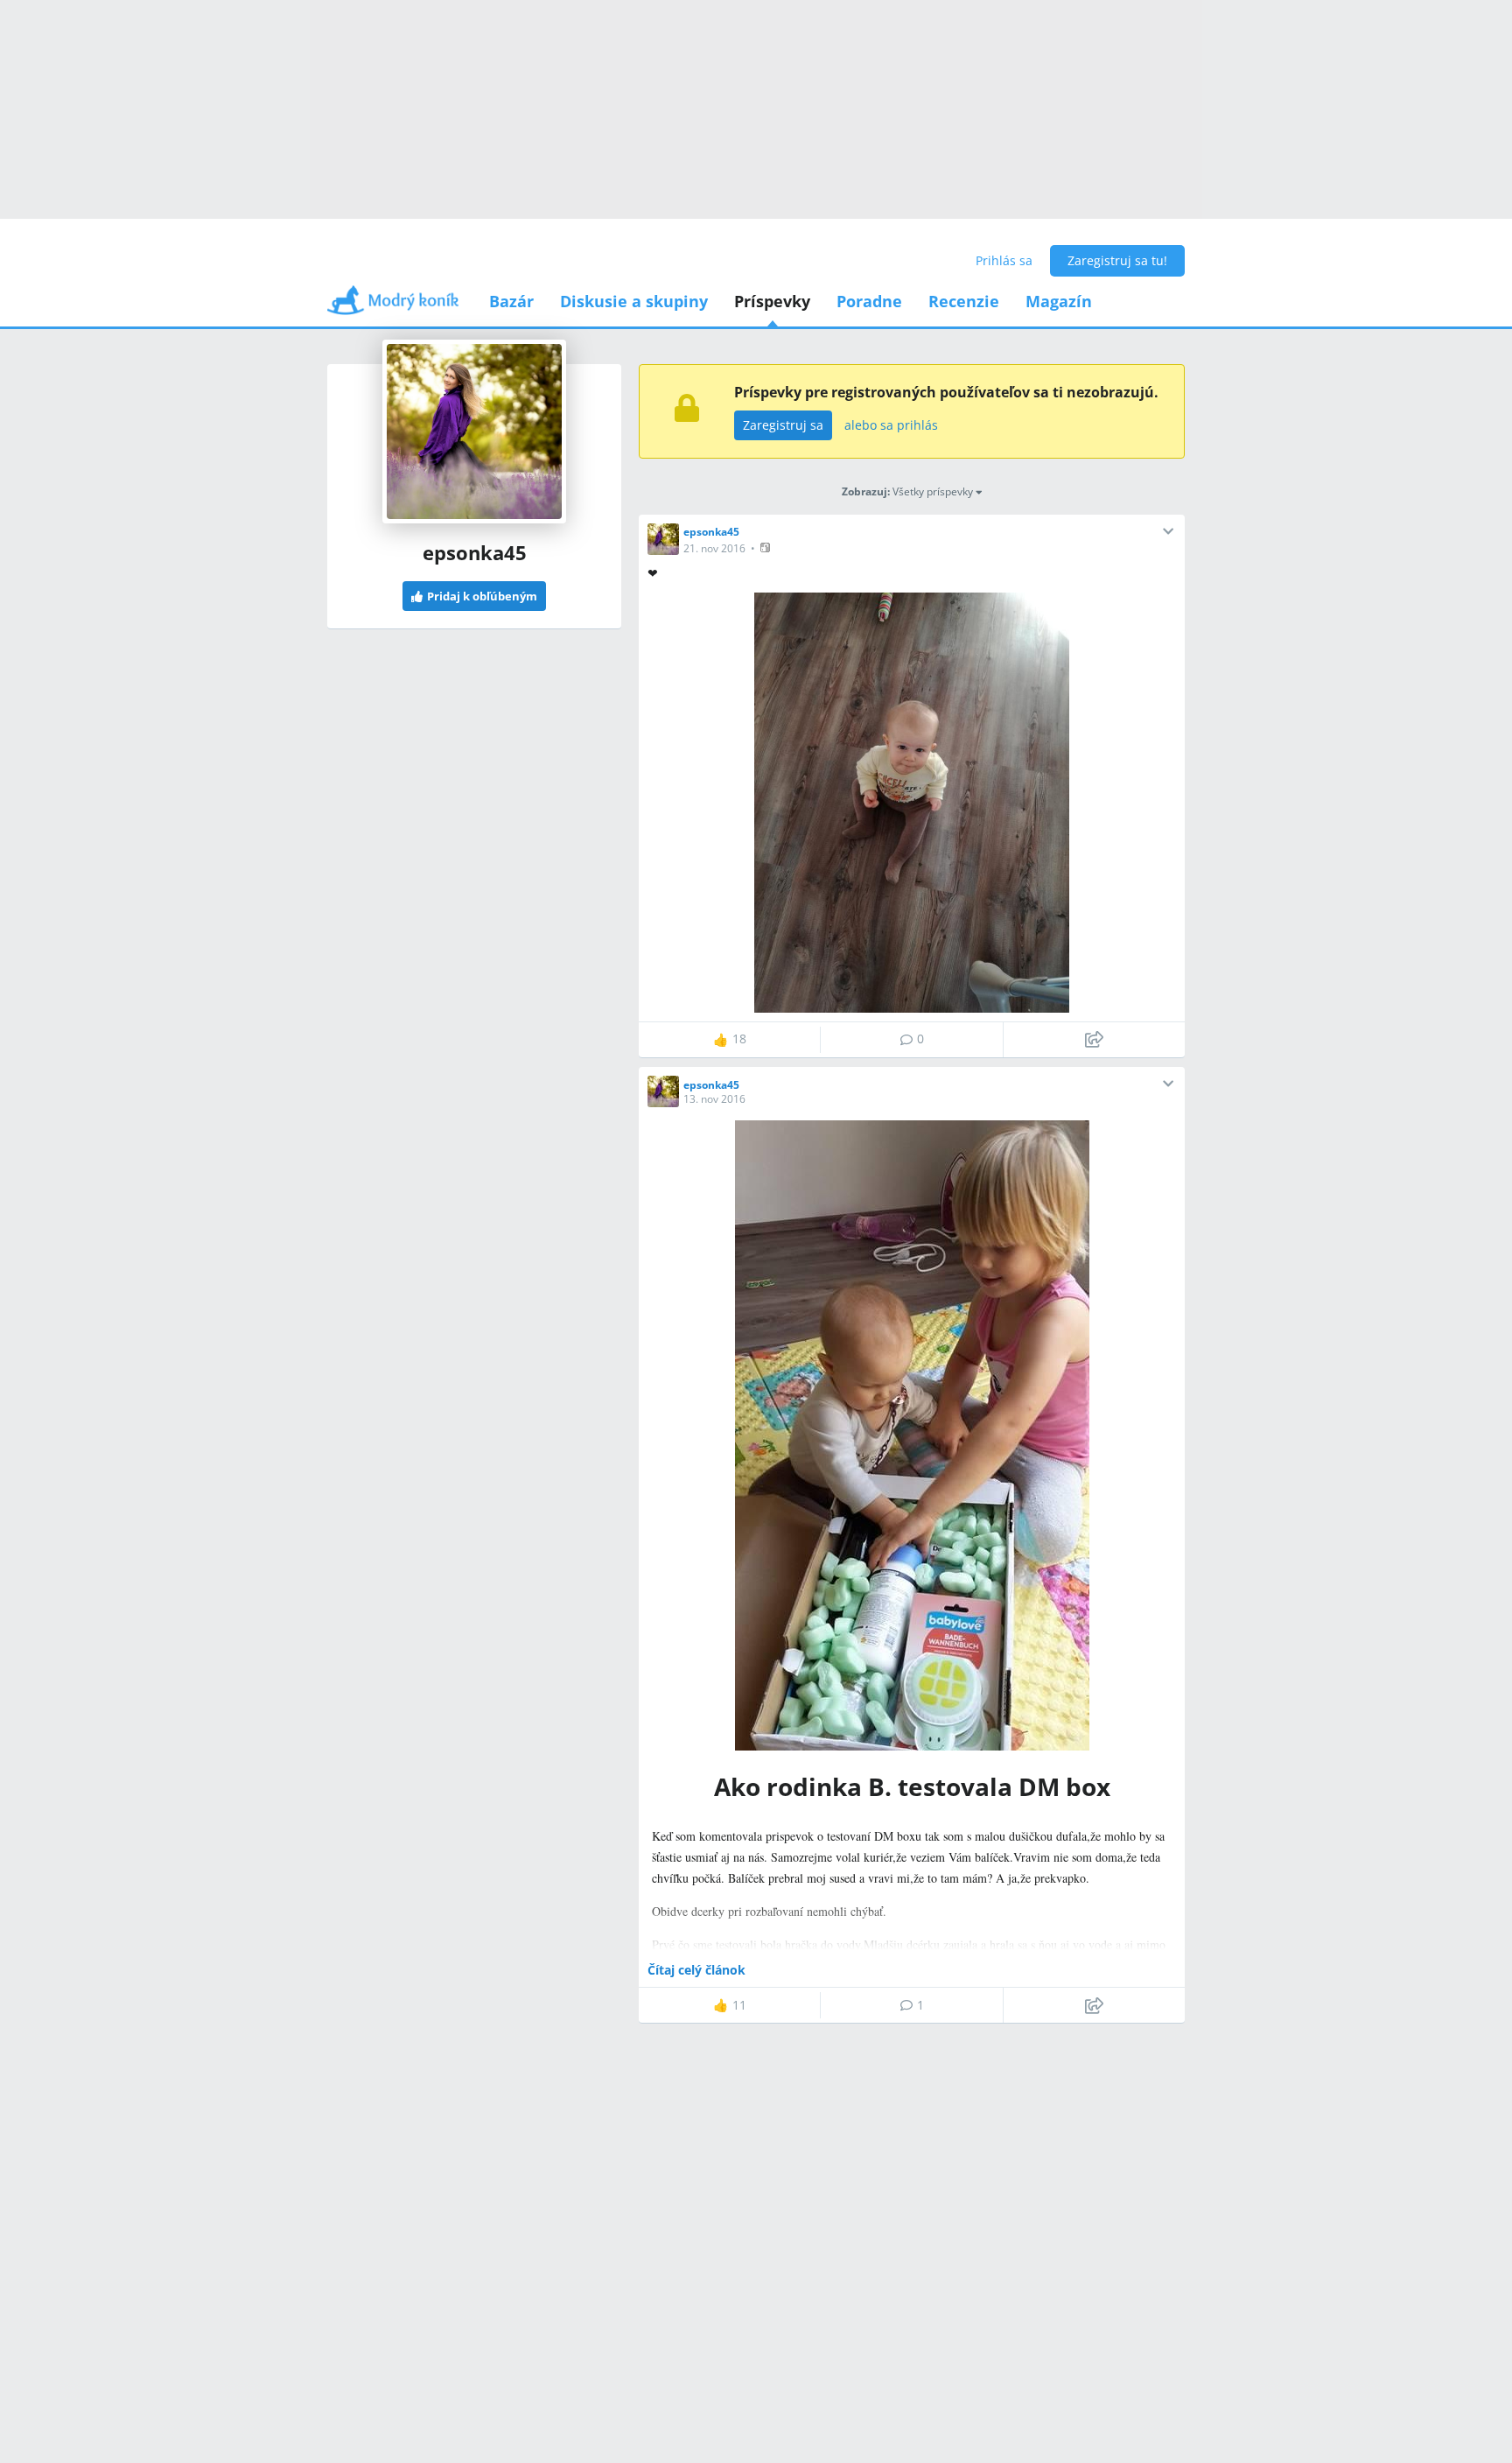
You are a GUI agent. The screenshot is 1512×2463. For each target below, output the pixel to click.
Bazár (511, 301)
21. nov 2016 (714, 548)
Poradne (869, 301)
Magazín (1059, 301)
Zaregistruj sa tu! (1117, 260)
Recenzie (964, 301)
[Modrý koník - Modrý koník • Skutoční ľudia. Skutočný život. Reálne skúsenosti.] (393, 306)
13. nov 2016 (714, 1099)
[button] (767, 547)
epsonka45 (711, 532)
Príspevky (772, 301)
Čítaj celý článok (696, 1970)
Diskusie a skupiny (634, 301)
